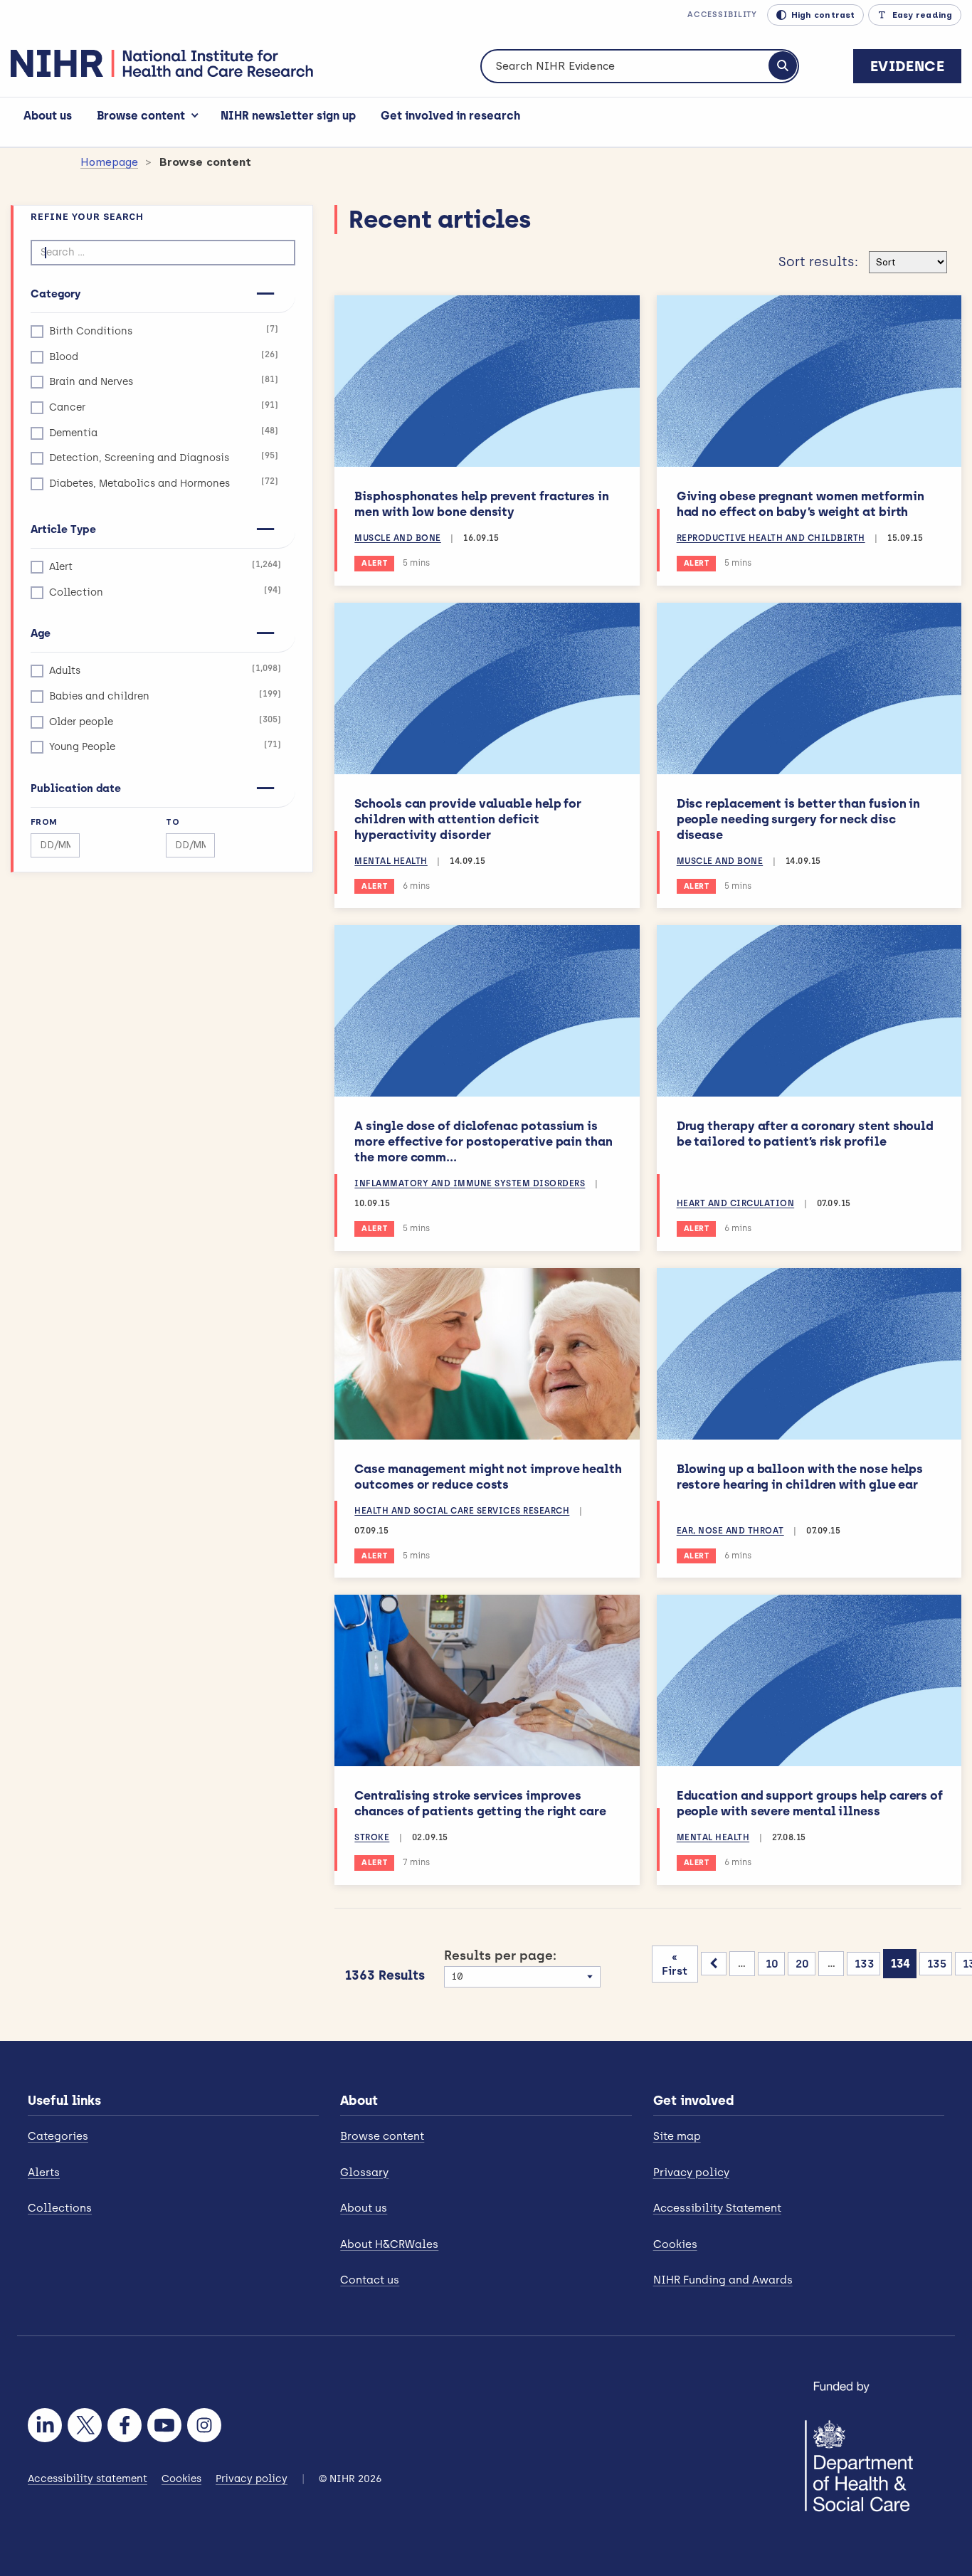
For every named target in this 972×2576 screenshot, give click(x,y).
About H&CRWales (389, 2244)
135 (937, 1964)
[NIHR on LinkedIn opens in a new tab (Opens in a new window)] (45, 2425)
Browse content (141, 116)
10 (772, 1964)
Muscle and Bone (398, 538)
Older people (165, 721)
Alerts (44, 2173)
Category (56, 294)
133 (865, 1964)
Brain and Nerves (164, 381)
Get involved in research (450, 116)
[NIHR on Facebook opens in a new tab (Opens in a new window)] (125, 2425)
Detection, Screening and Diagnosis (164, 457)
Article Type (63, 529)
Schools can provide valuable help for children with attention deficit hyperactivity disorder (468, 819)
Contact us (370, 2280)
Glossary (364, 2173)
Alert (165, 566)
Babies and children (165, 696)
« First (675, 1964)
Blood (164, 356)
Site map (677, 2136)
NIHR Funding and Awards (723, 2280)
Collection (165, 592)
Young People (165, 746)
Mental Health (391, 861)
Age (41, 633)
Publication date (76, 788)
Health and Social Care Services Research (462, 1511)
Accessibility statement (88, 2479)
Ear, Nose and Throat (730, 1531)
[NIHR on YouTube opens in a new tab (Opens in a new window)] (164, 2425)
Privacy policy (691, 2173)
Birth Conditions (164, 331)
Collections (60, 2208)
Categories (58, 2136)
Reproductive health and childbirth (771, 538)
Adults (165, 670)
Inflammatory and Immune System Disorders (470, 1183)
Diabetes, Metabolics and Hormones (164, 483)
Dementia (164, 432)
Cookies (675, 2244)
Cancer (164, 407)
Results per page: (500, 1955)
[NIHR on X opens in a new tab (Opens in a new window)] (85, 2425)
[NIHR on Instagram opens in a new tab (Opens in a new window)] (204, 2425)
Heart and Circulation (736, 1203)
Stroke (372, 1837)
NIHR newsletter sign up (288, 116)
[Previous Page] (714, 1964)
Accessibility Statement (717, 2208)
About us (48, 116)
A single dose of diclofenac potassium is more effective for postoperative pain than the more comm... (483, 1141)
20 (802, 1964)
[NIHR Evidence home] (162, 63)
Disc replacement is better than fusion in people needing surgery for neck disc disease (799, 819)
